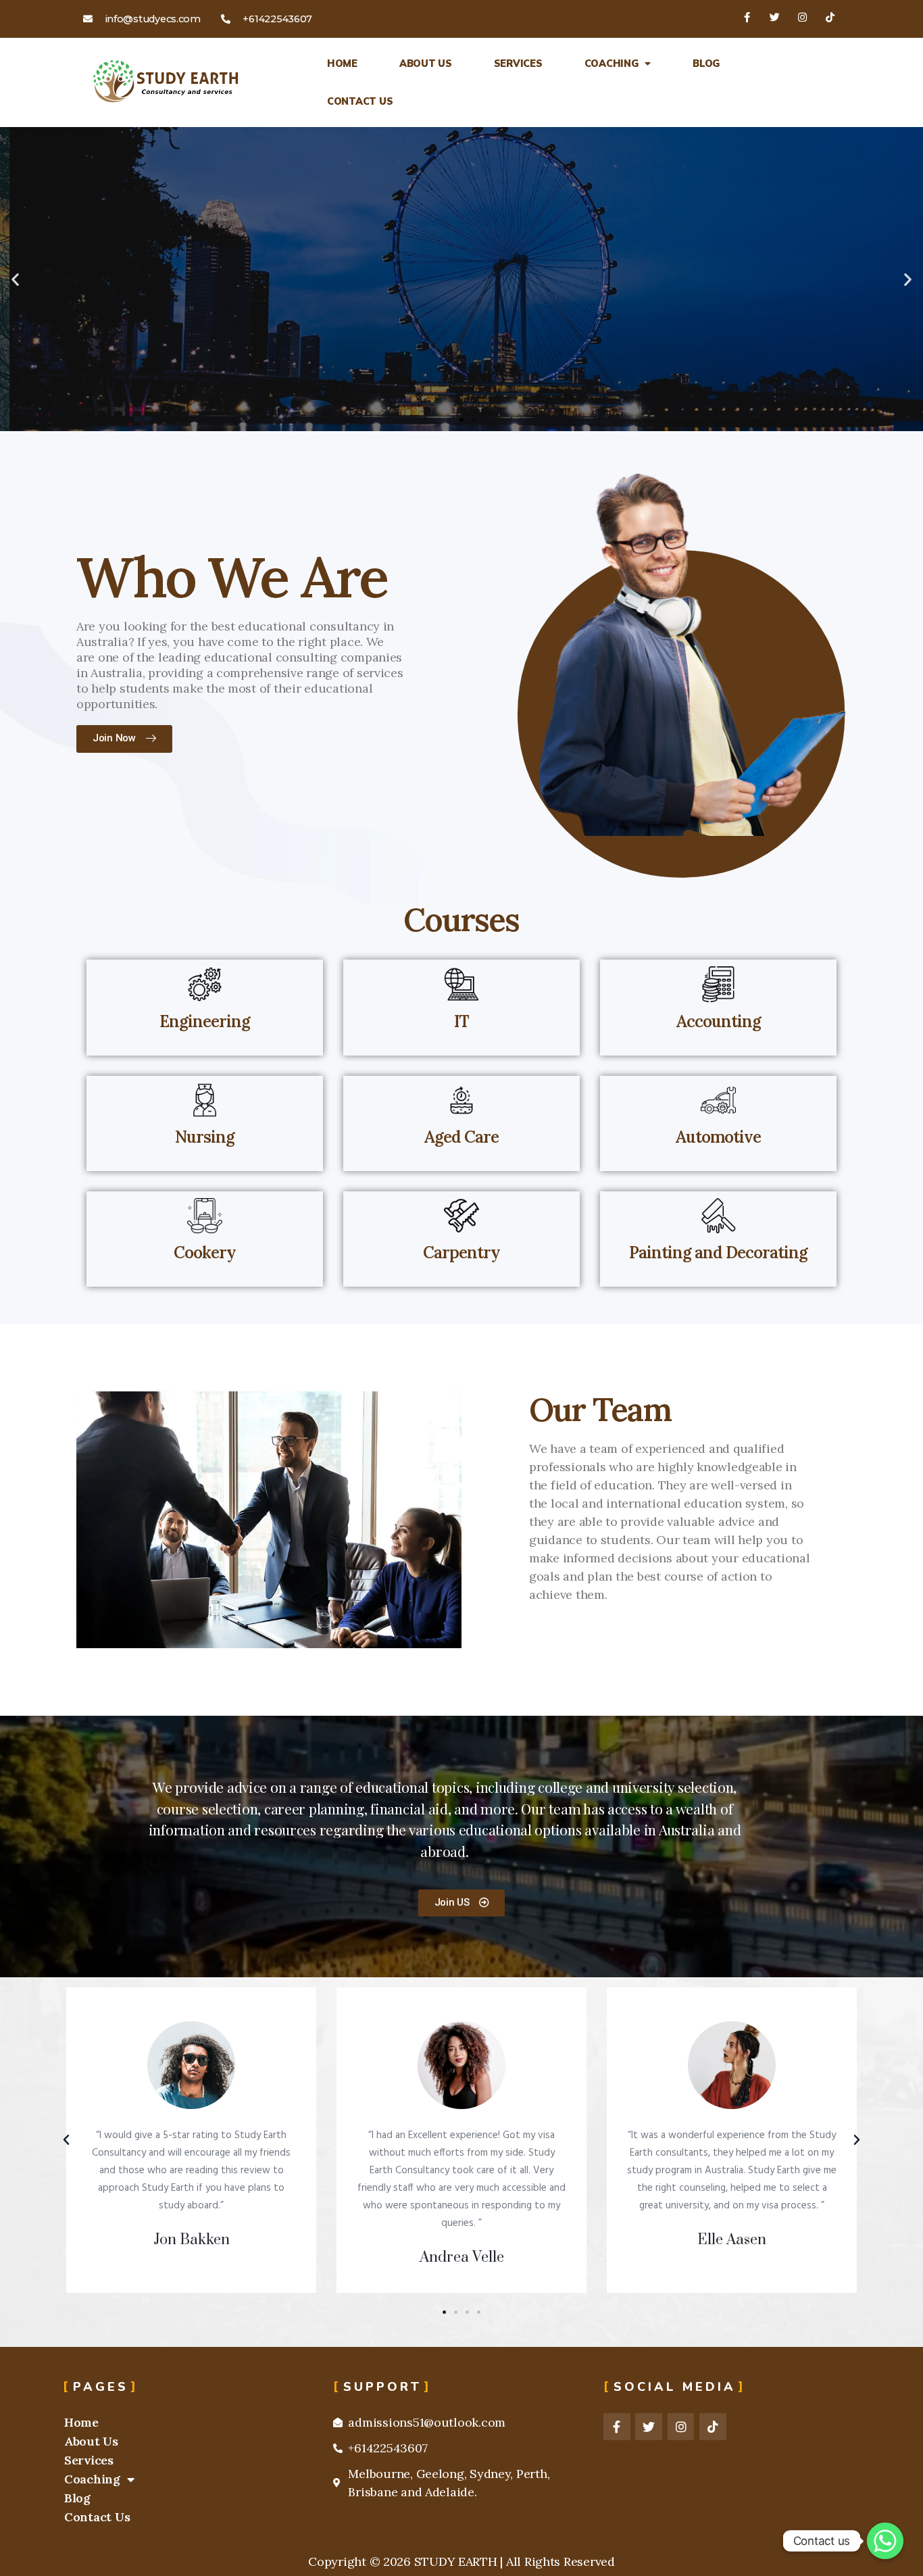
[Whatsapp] (885, 2541)
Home (342, 64)
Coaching (612, 64)
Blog (706, 64)
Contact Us (360, 101)
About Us (426, 64)
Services (518, 64)
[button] (449, 420)
